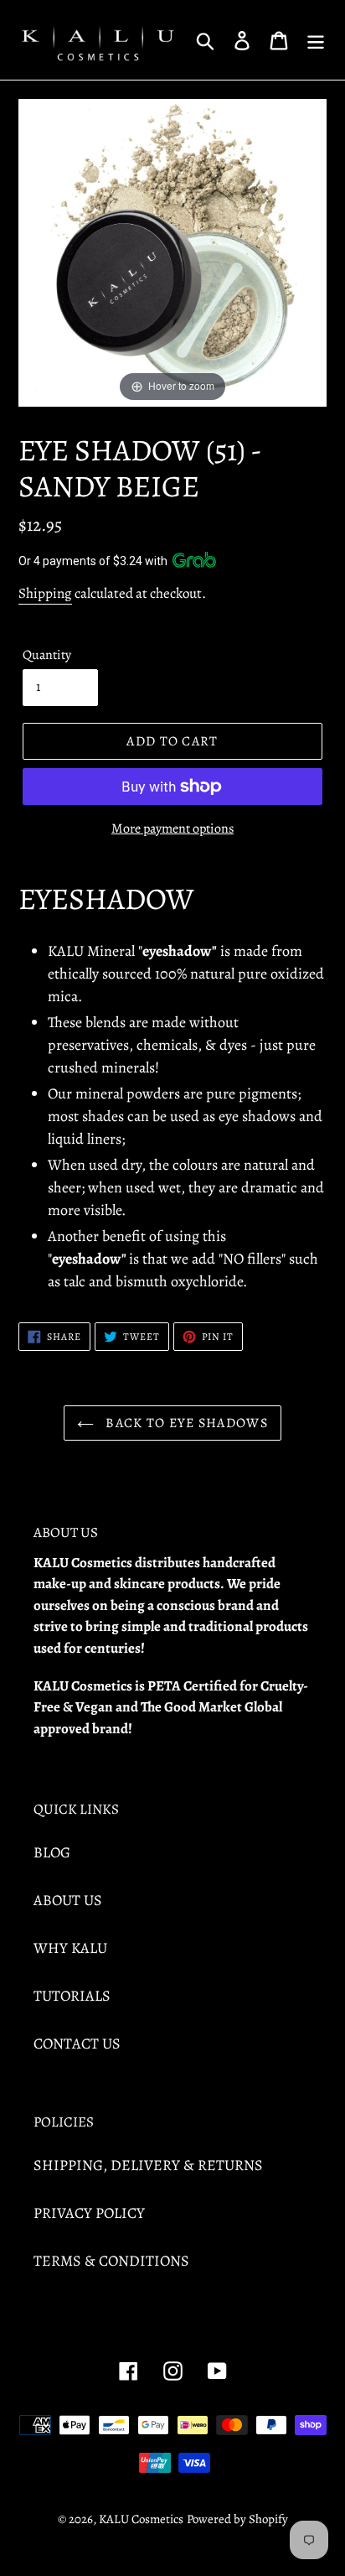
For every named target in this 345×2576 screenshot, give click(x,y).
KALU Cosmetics (141, 2519)
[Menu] (316, 40)
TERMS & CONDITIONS (111, 2261)
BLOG (52, 1852)
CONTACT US (77, 2044)
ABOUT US (68, 1900)
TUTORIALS (72, 1996)
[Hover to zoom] (172, 251)
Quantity (47, 655)
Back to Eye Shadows (185, 1423)
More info (246, 559)
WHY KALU (70, 1948)
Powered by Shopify (237, 2519)
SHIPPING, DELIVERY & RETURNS (148, 2165)
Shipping (45, 593)
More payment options (172, 828)
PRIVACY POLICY (89, 2213)
